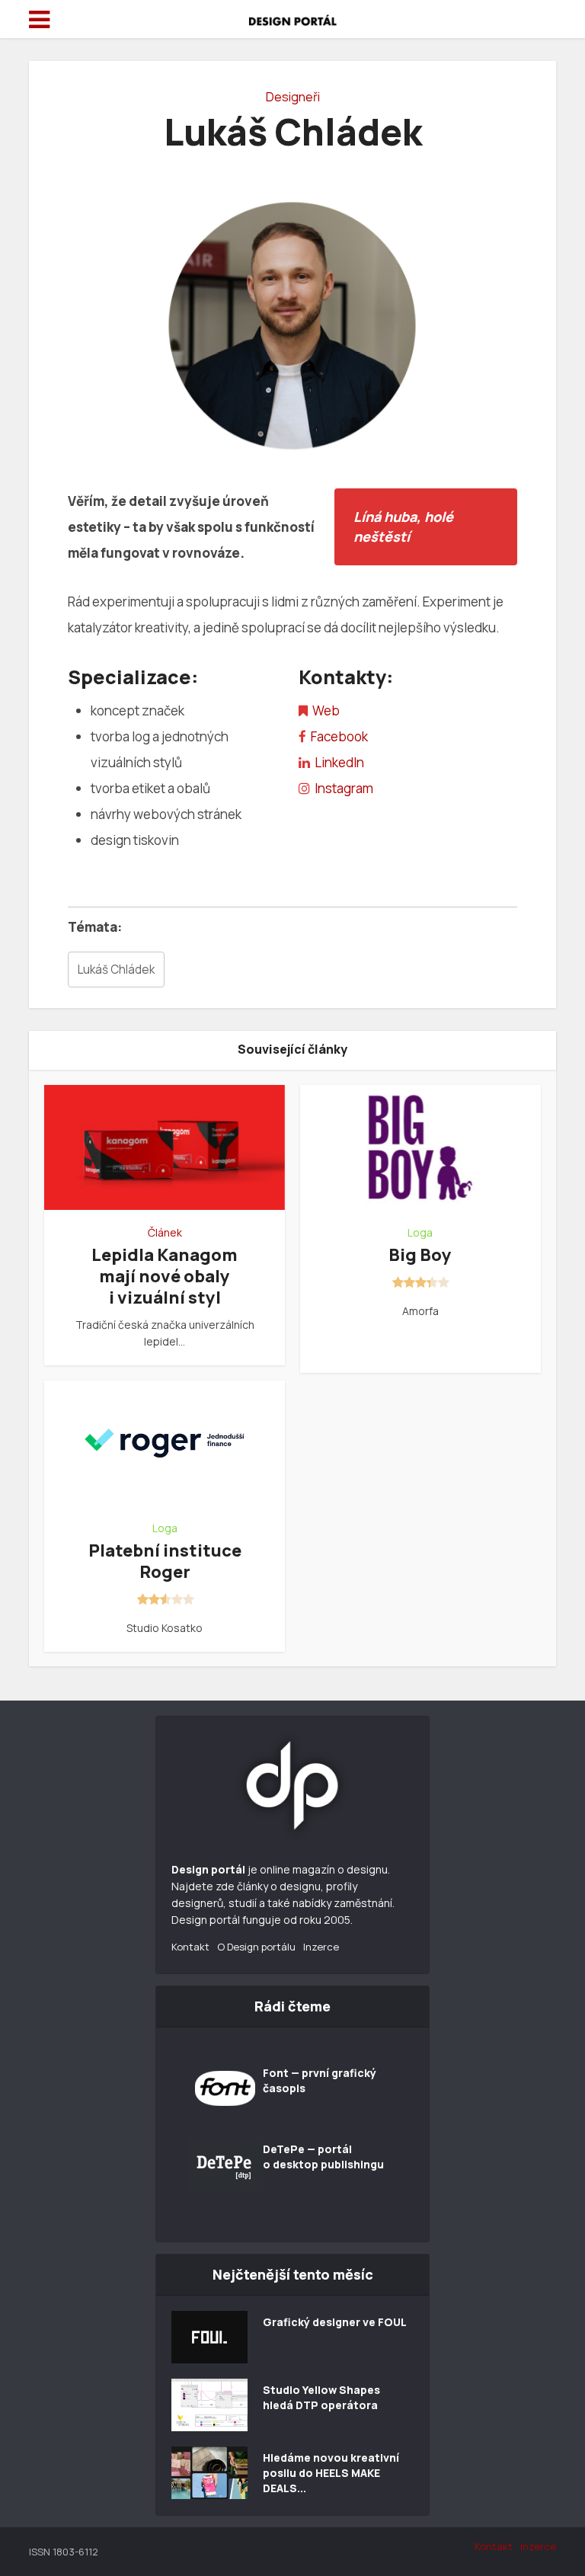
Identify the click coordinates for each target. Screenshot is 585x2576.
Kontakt (190, 1947)
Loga (420, 1233)
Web (326, 710)
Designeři (293, 97)
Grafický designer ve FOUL (335, 2322)
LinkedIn (339, 762)
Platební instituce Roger (165, 1561)
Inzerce (321, 1947)
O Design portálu (256, 1947)
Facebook (339, 736)
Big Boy (420, 1255)
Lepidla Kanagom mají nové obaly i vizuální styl (165, 1276)
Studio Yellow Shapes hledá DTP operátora (321, 2397)
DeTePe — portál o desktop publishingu (323, 2157)
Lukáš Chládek (116, 970)
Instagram (344, 788)
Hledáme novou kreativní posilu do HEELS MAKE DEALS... (331, 2473)
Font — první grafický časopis (320, 2080)
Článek (165, 1233)
